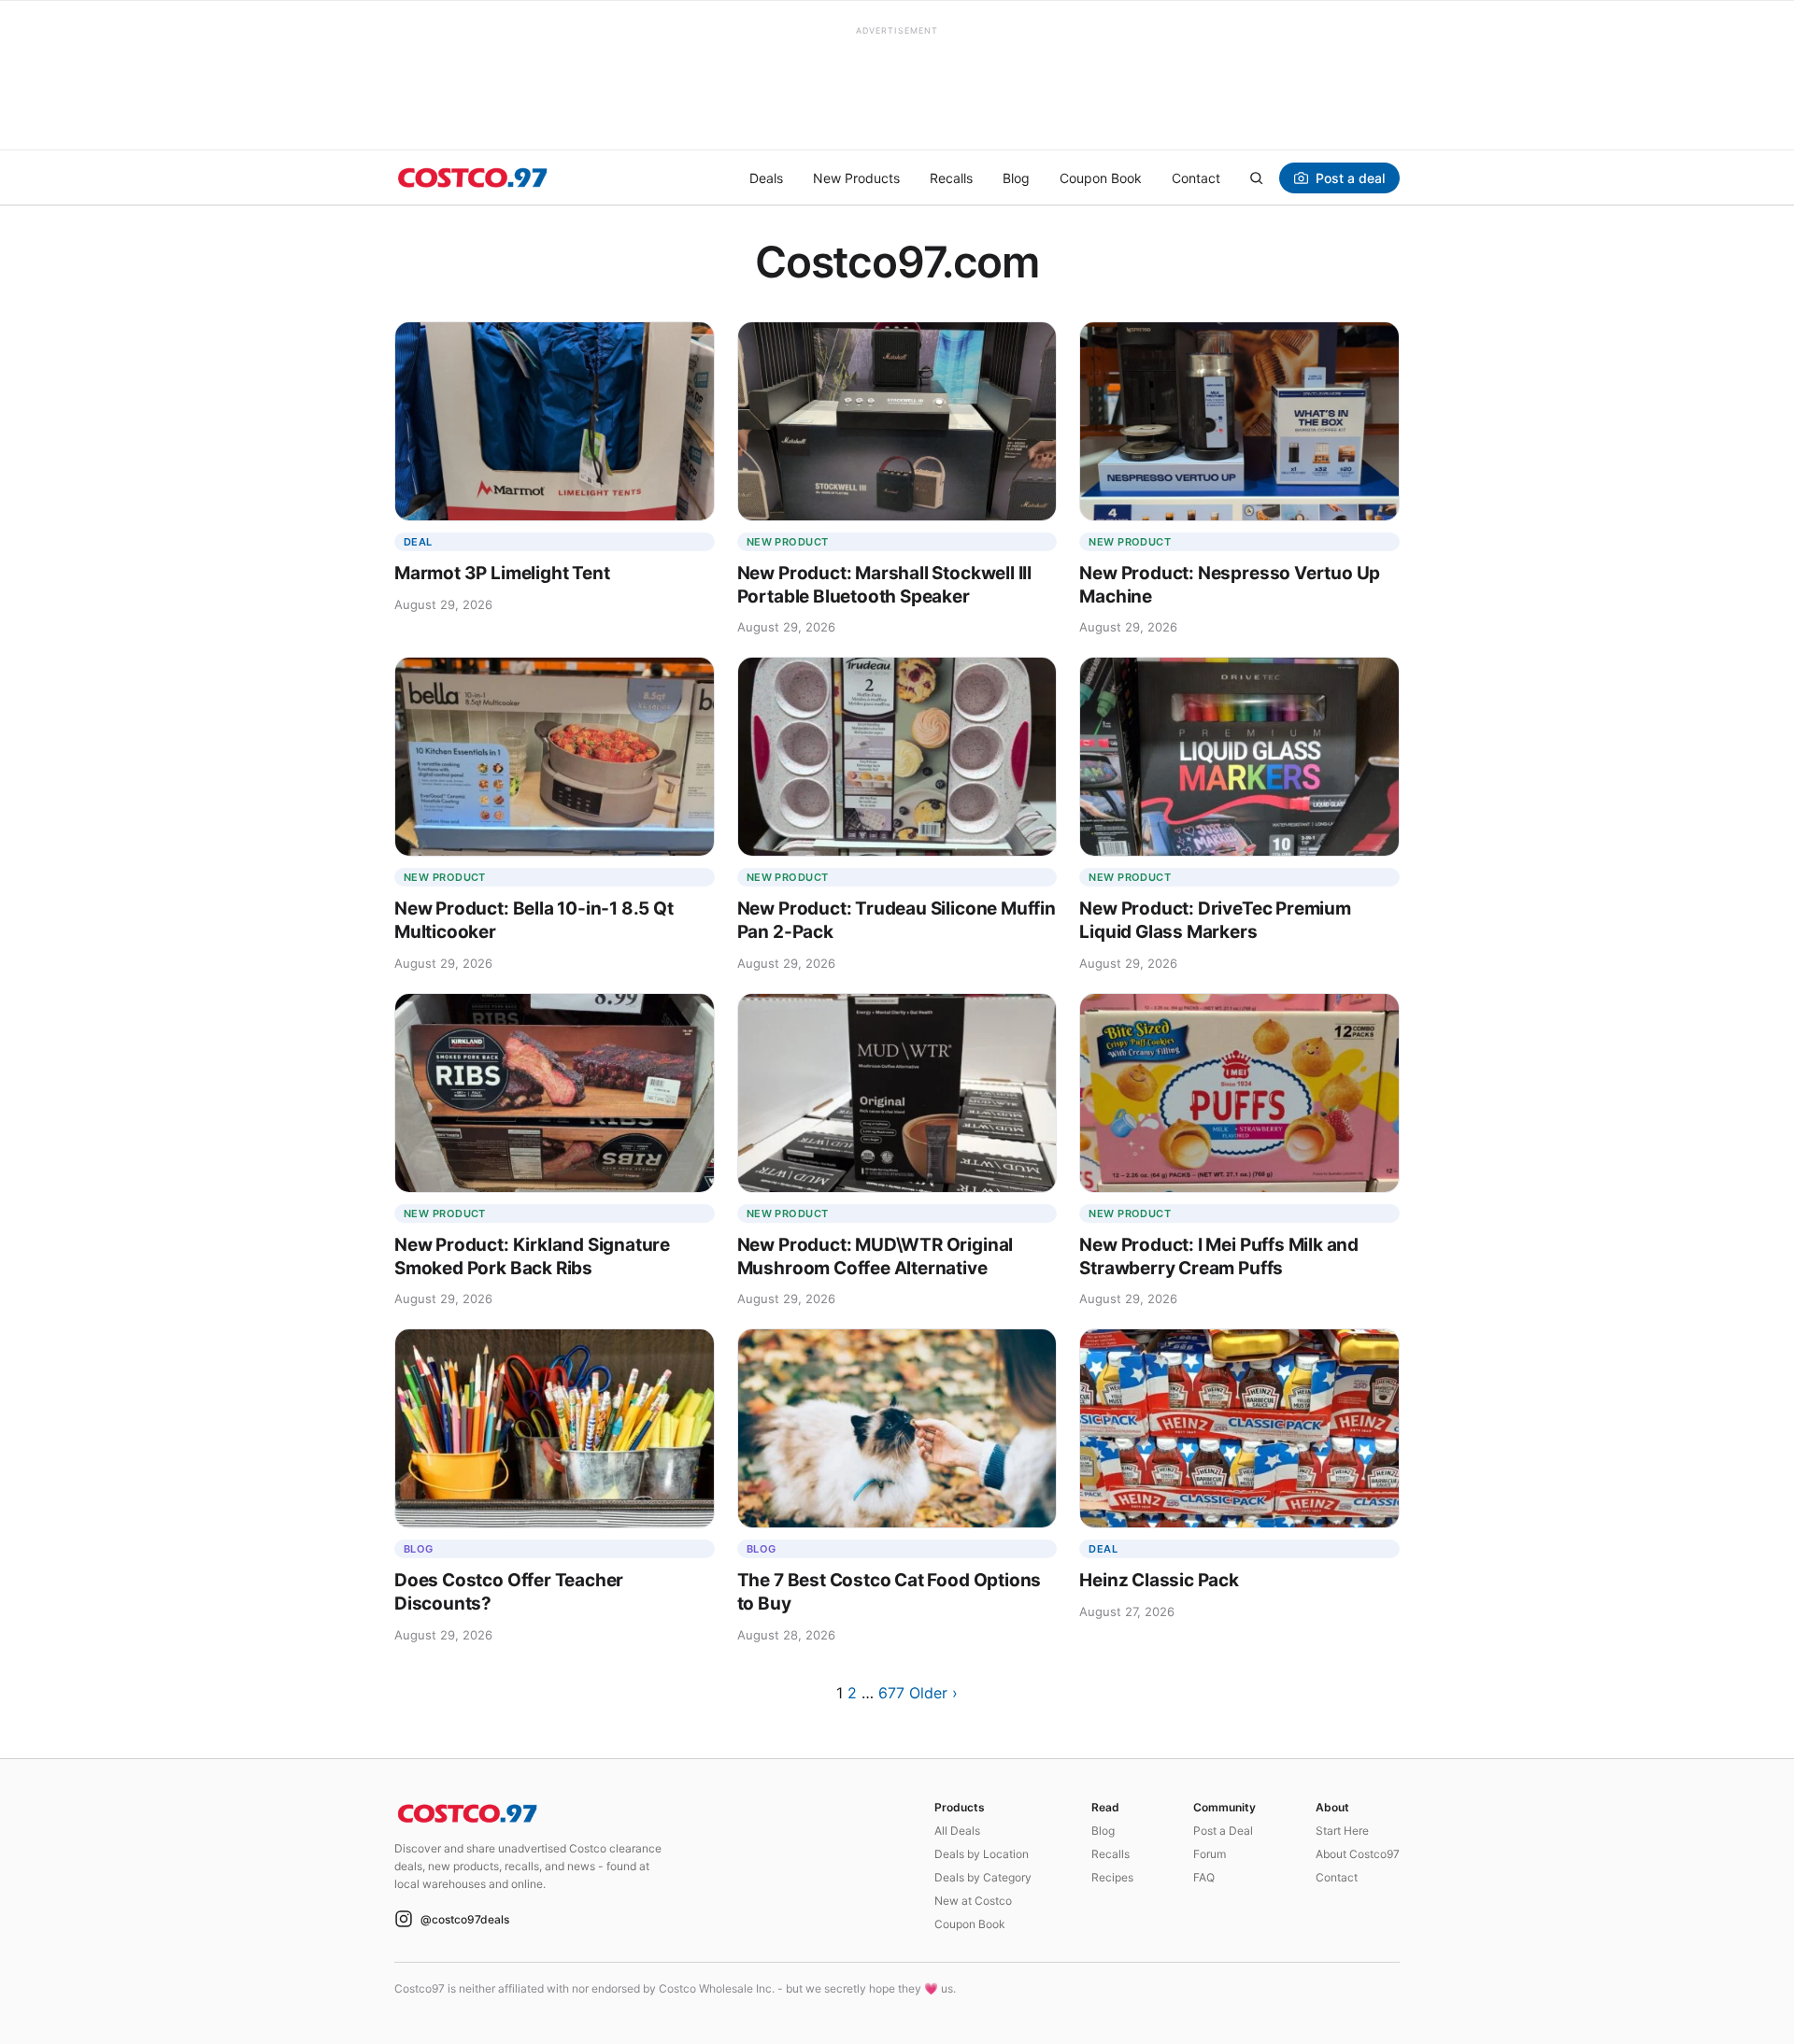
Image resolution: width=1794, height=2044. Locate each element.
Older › (933, 1693)
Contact (1196, 178)
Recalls (951, 178)
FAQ (1204, 1877)
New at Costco (973, 1901)
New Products (856, 178)
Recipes (1112, 1877)
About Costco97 (1358, 1854)
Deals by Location (982, 1854)
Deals (766, 178)
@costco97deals (465, 1919)
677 (891, 1693)
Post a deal (1350, 178)
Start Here (1342, 1831)
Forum (1210, 1854)
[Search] (1256, 177)
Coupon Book (1101, 178)
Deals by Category (983, 1877)
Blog (1016, 178)
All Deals (957, 1831)
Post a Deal (1223, 1831)
